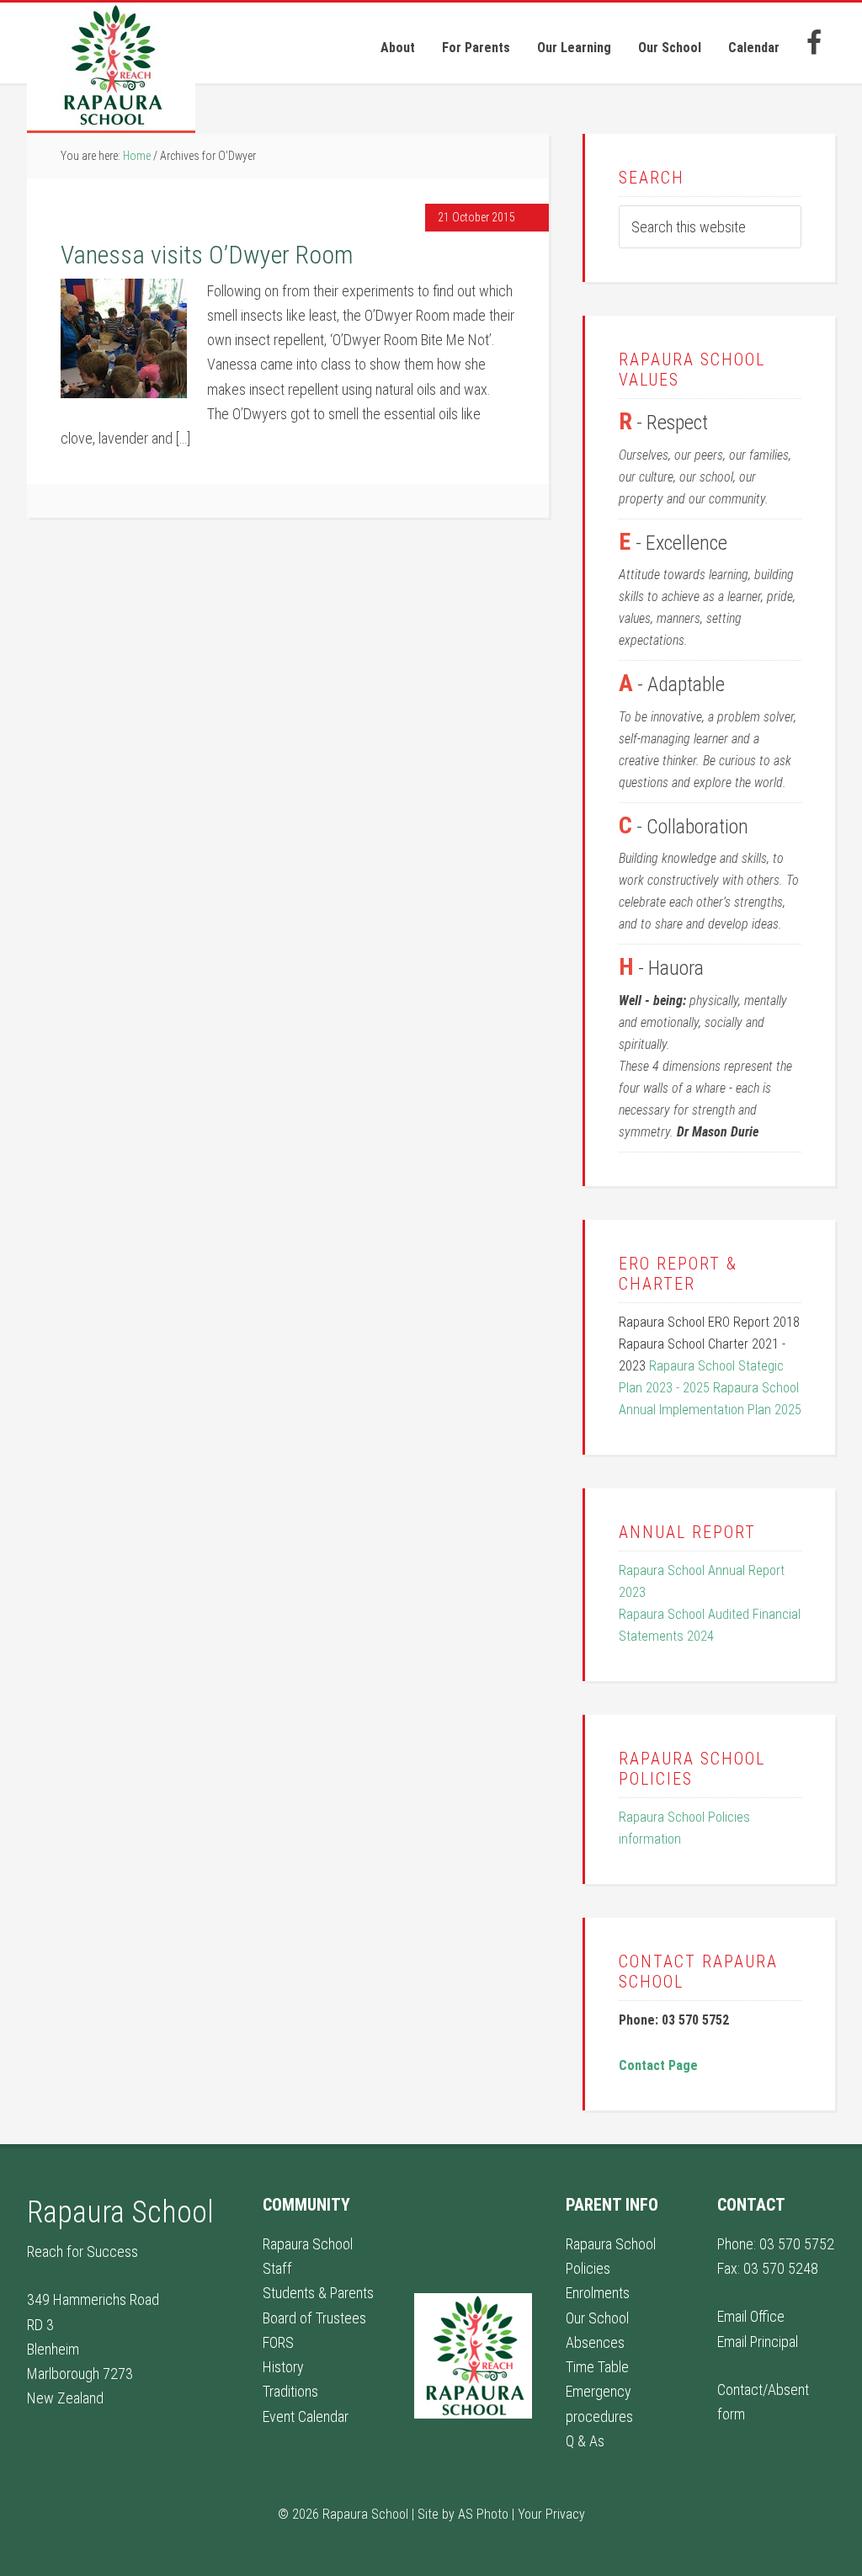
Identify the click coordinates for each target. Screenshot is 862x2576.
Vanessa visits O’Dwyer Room (207, 255)
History (283, 2367)
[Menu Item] (814, 43)
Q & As (585, 2441)
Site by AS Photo (463, 2514)
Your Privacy (551, 2514)
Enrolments (598, 2293)
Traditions (290, 2391)
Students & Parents (318, 2293)
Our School (597, 2318)
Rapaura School (111, 68)
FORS (278, 2342)
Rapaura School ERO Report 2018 (709, 1322)
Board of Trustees (314, 2318)
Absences (595, 2342)
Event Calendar (306, 2416)
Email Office (751, 2316)
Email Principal (758, 2342)
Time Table (597, 2367)
